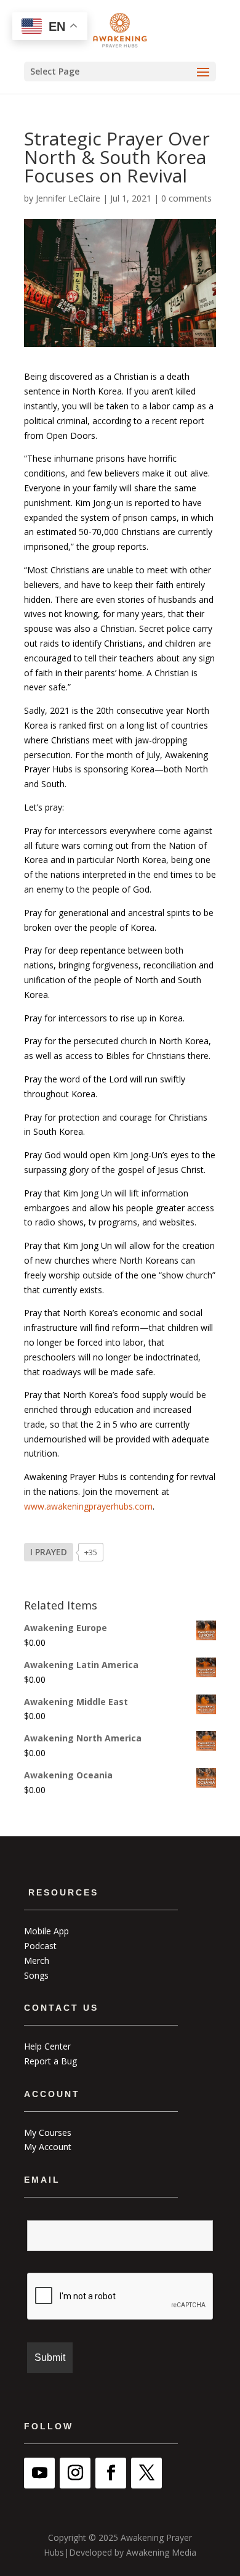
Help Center (47, 2046)
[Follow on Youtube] (39, 2473)
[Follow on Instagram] (75, 2473)
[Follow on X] (146, 2473)
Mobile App (46, 1931)
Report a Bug (50, 2061)
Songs (36, 1975)
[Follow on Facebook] (111, 2473)
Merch (37, 1961)
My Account (48, 2147)
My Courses (48, 2132)
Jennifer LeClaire (68, 198)
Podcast (40, 1946)
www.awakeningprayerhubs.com (88, 1506)
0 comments (186, 198)
